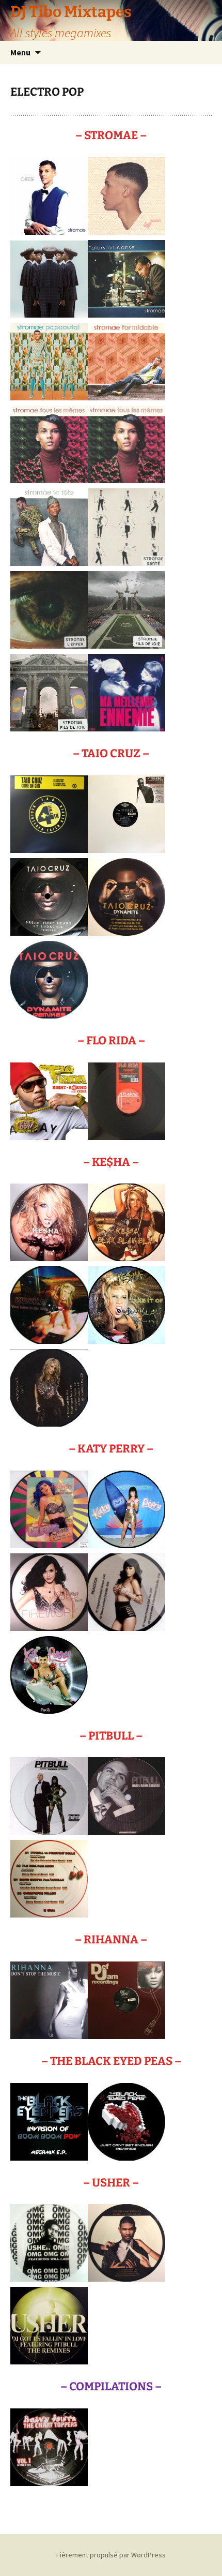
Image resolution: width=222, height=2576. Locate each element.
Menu (20, 52)
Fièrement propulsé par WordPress (111, 2555)
